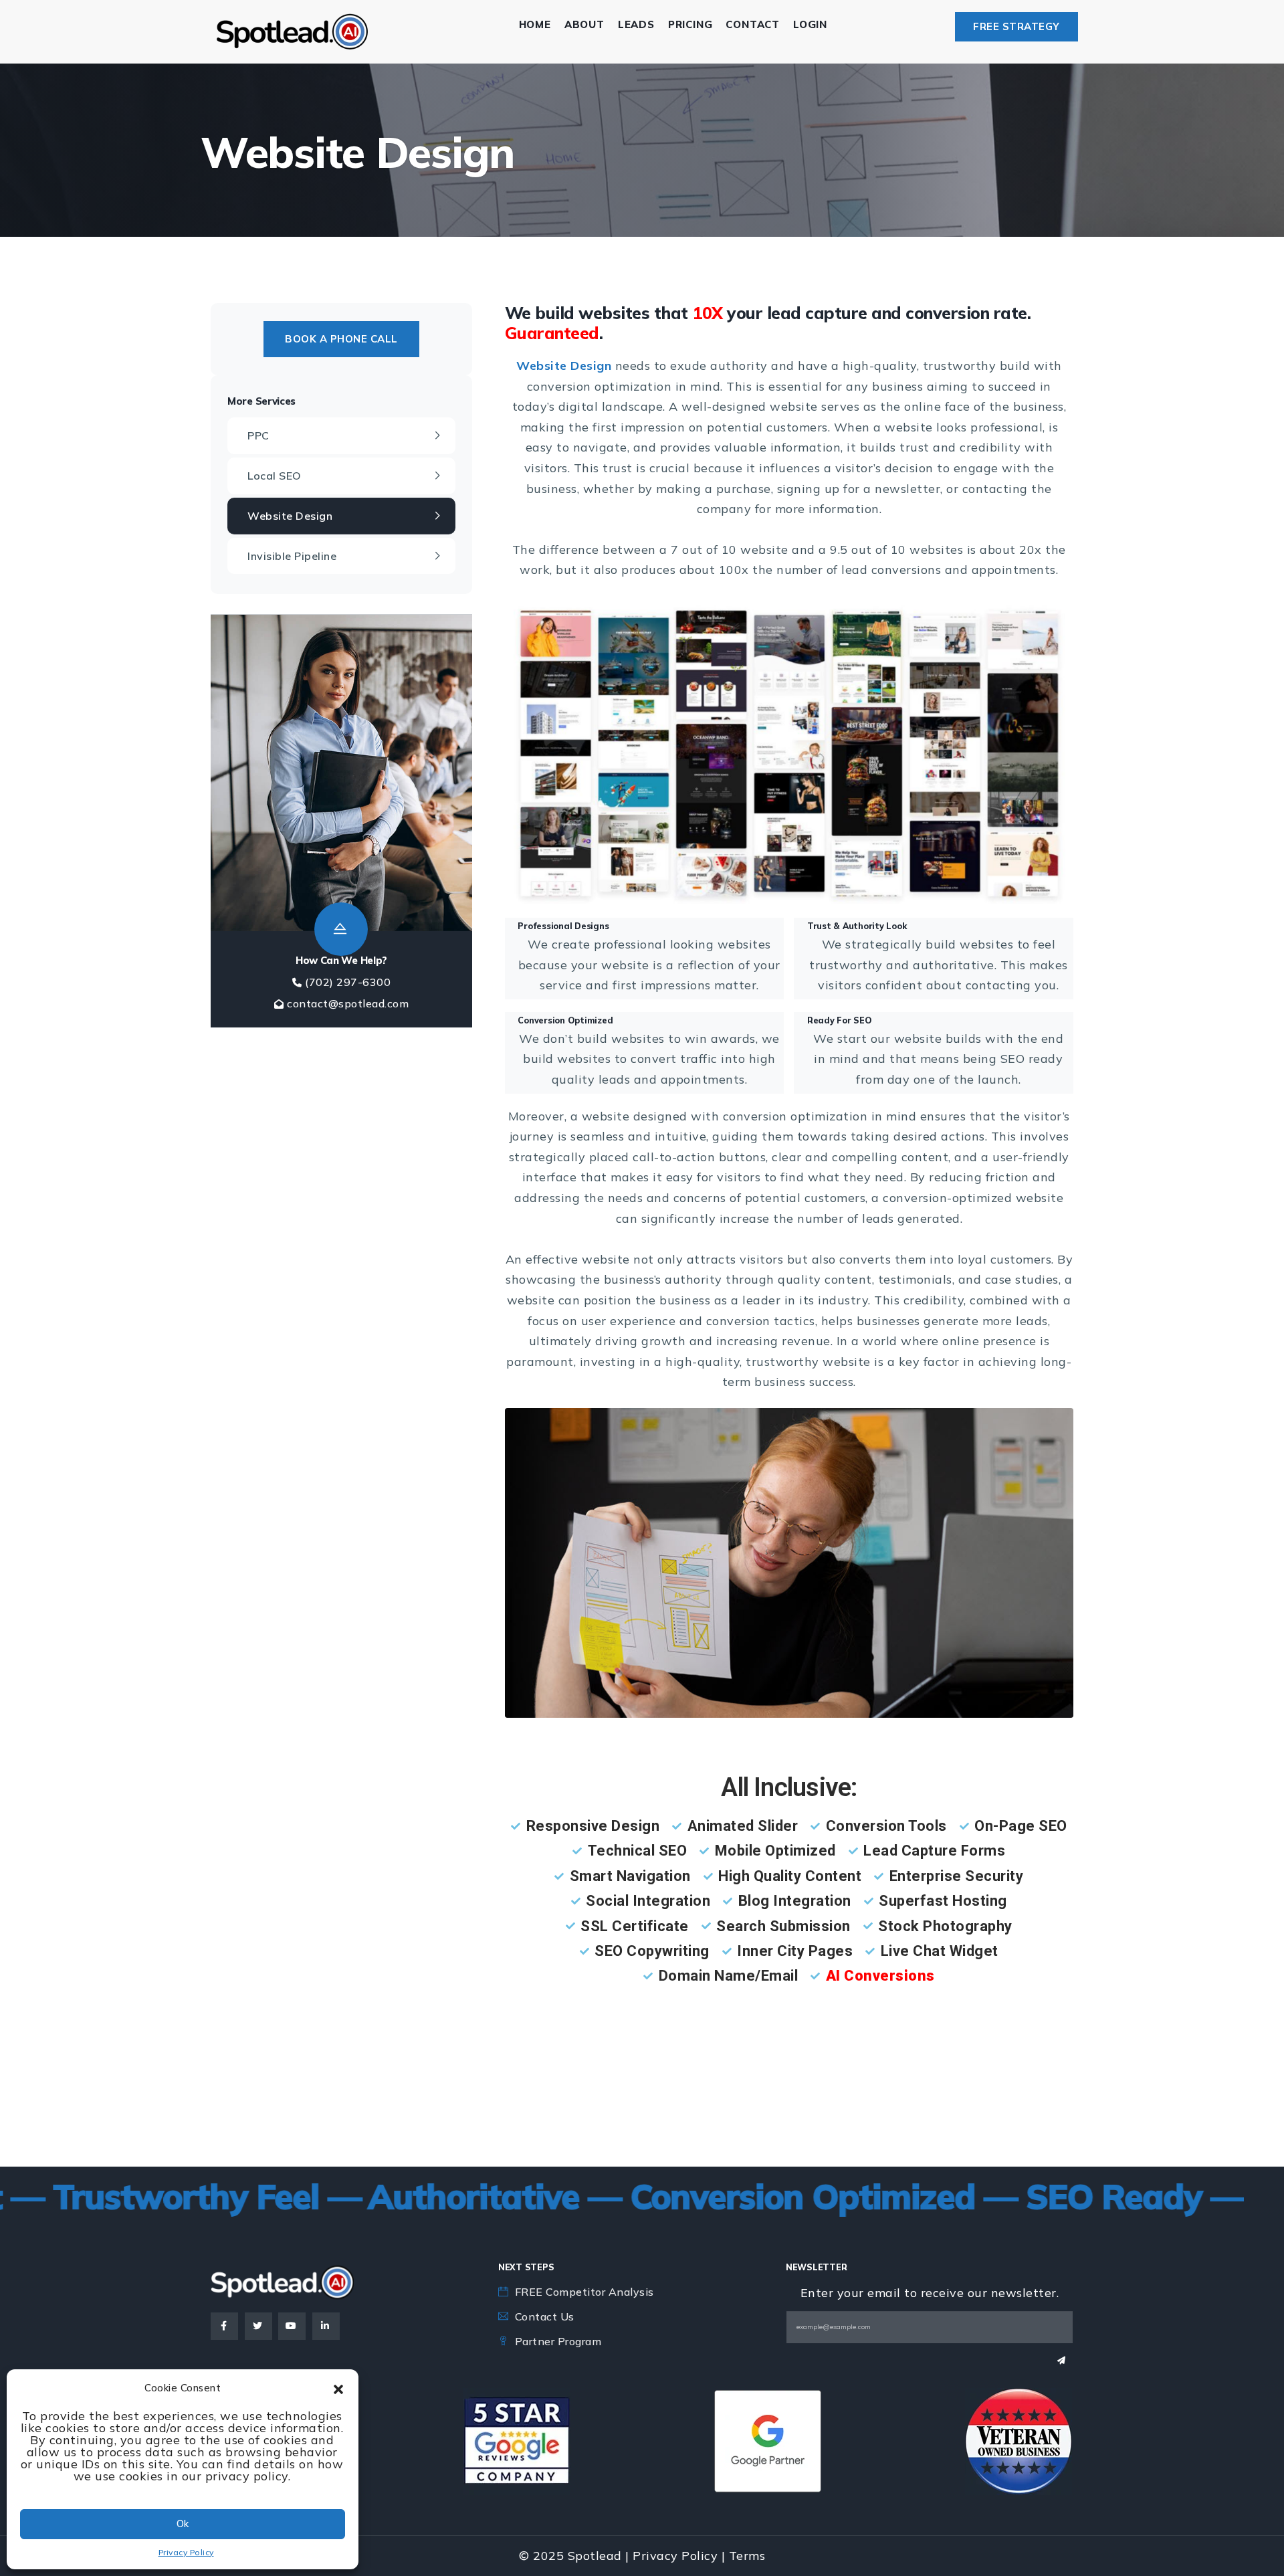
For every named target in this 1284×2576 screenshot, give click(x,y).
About (584, 24)
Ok (183, 2523)
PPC (258, 435)
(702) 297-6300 (348, 982)
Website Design (290, 516)
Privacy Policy (186, 2552)
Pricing (690, 24)
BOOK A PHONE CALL (341, 339)
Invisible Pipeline (292, 556)
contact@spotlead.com (348, 1003)
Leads (636, 24)
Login (810, 24)
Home (535, 24)
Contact (753, 24)
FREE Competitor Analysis (584, 2292)
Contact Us (545, 2316)
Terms (747, 2556)
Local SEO (275, 476)
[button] (338, 2388)
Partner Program (558, 2341)
